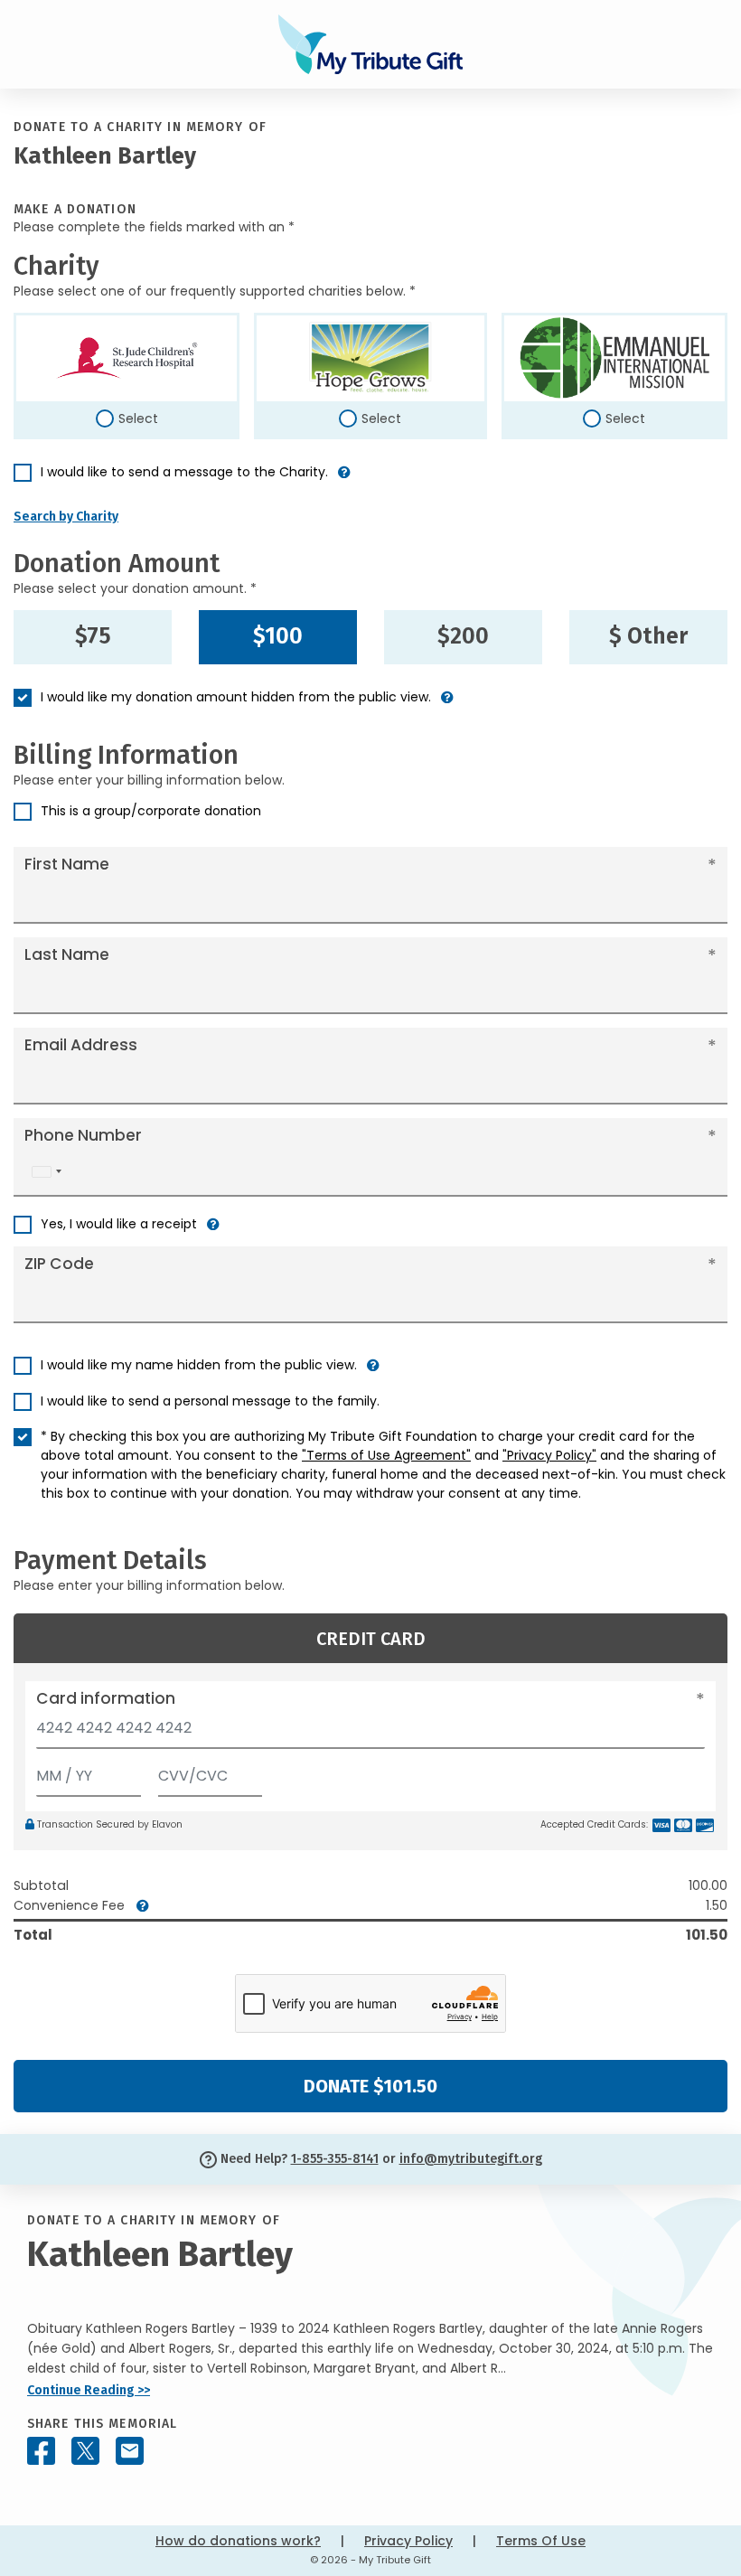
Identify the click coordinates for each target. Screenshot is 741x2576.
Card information (106, 1698)
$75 (93, 636)
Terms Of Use (541, 2541)
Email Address (81, 1045)
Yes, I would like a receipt (119, 1224)
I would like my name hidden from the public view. (199, 1365)
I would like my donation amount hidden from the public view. (236, 697)
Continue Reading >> (89, 2390)
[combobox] (46, 1172)
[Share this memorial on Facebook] (41, 2451)
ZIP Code (59, 1264)
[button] (344, 479)
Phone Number (83, 1135)
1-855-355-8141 (335, 2159)
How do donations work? (238, 2541)
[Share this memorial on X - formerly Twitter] (85, 2451)
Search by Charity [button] (66, 517)
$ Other (648, 636)
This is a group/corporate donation (151, 811)
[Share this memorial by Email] (130, 2451)
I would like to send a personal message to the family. (210, 1401)
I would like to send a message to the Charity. (184, 472)
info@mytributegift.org (471, 2159)
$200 (463, 636)
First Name (67, 864)
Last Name (67, 954)
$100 (278, 636)
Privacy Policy (408, 2541)
